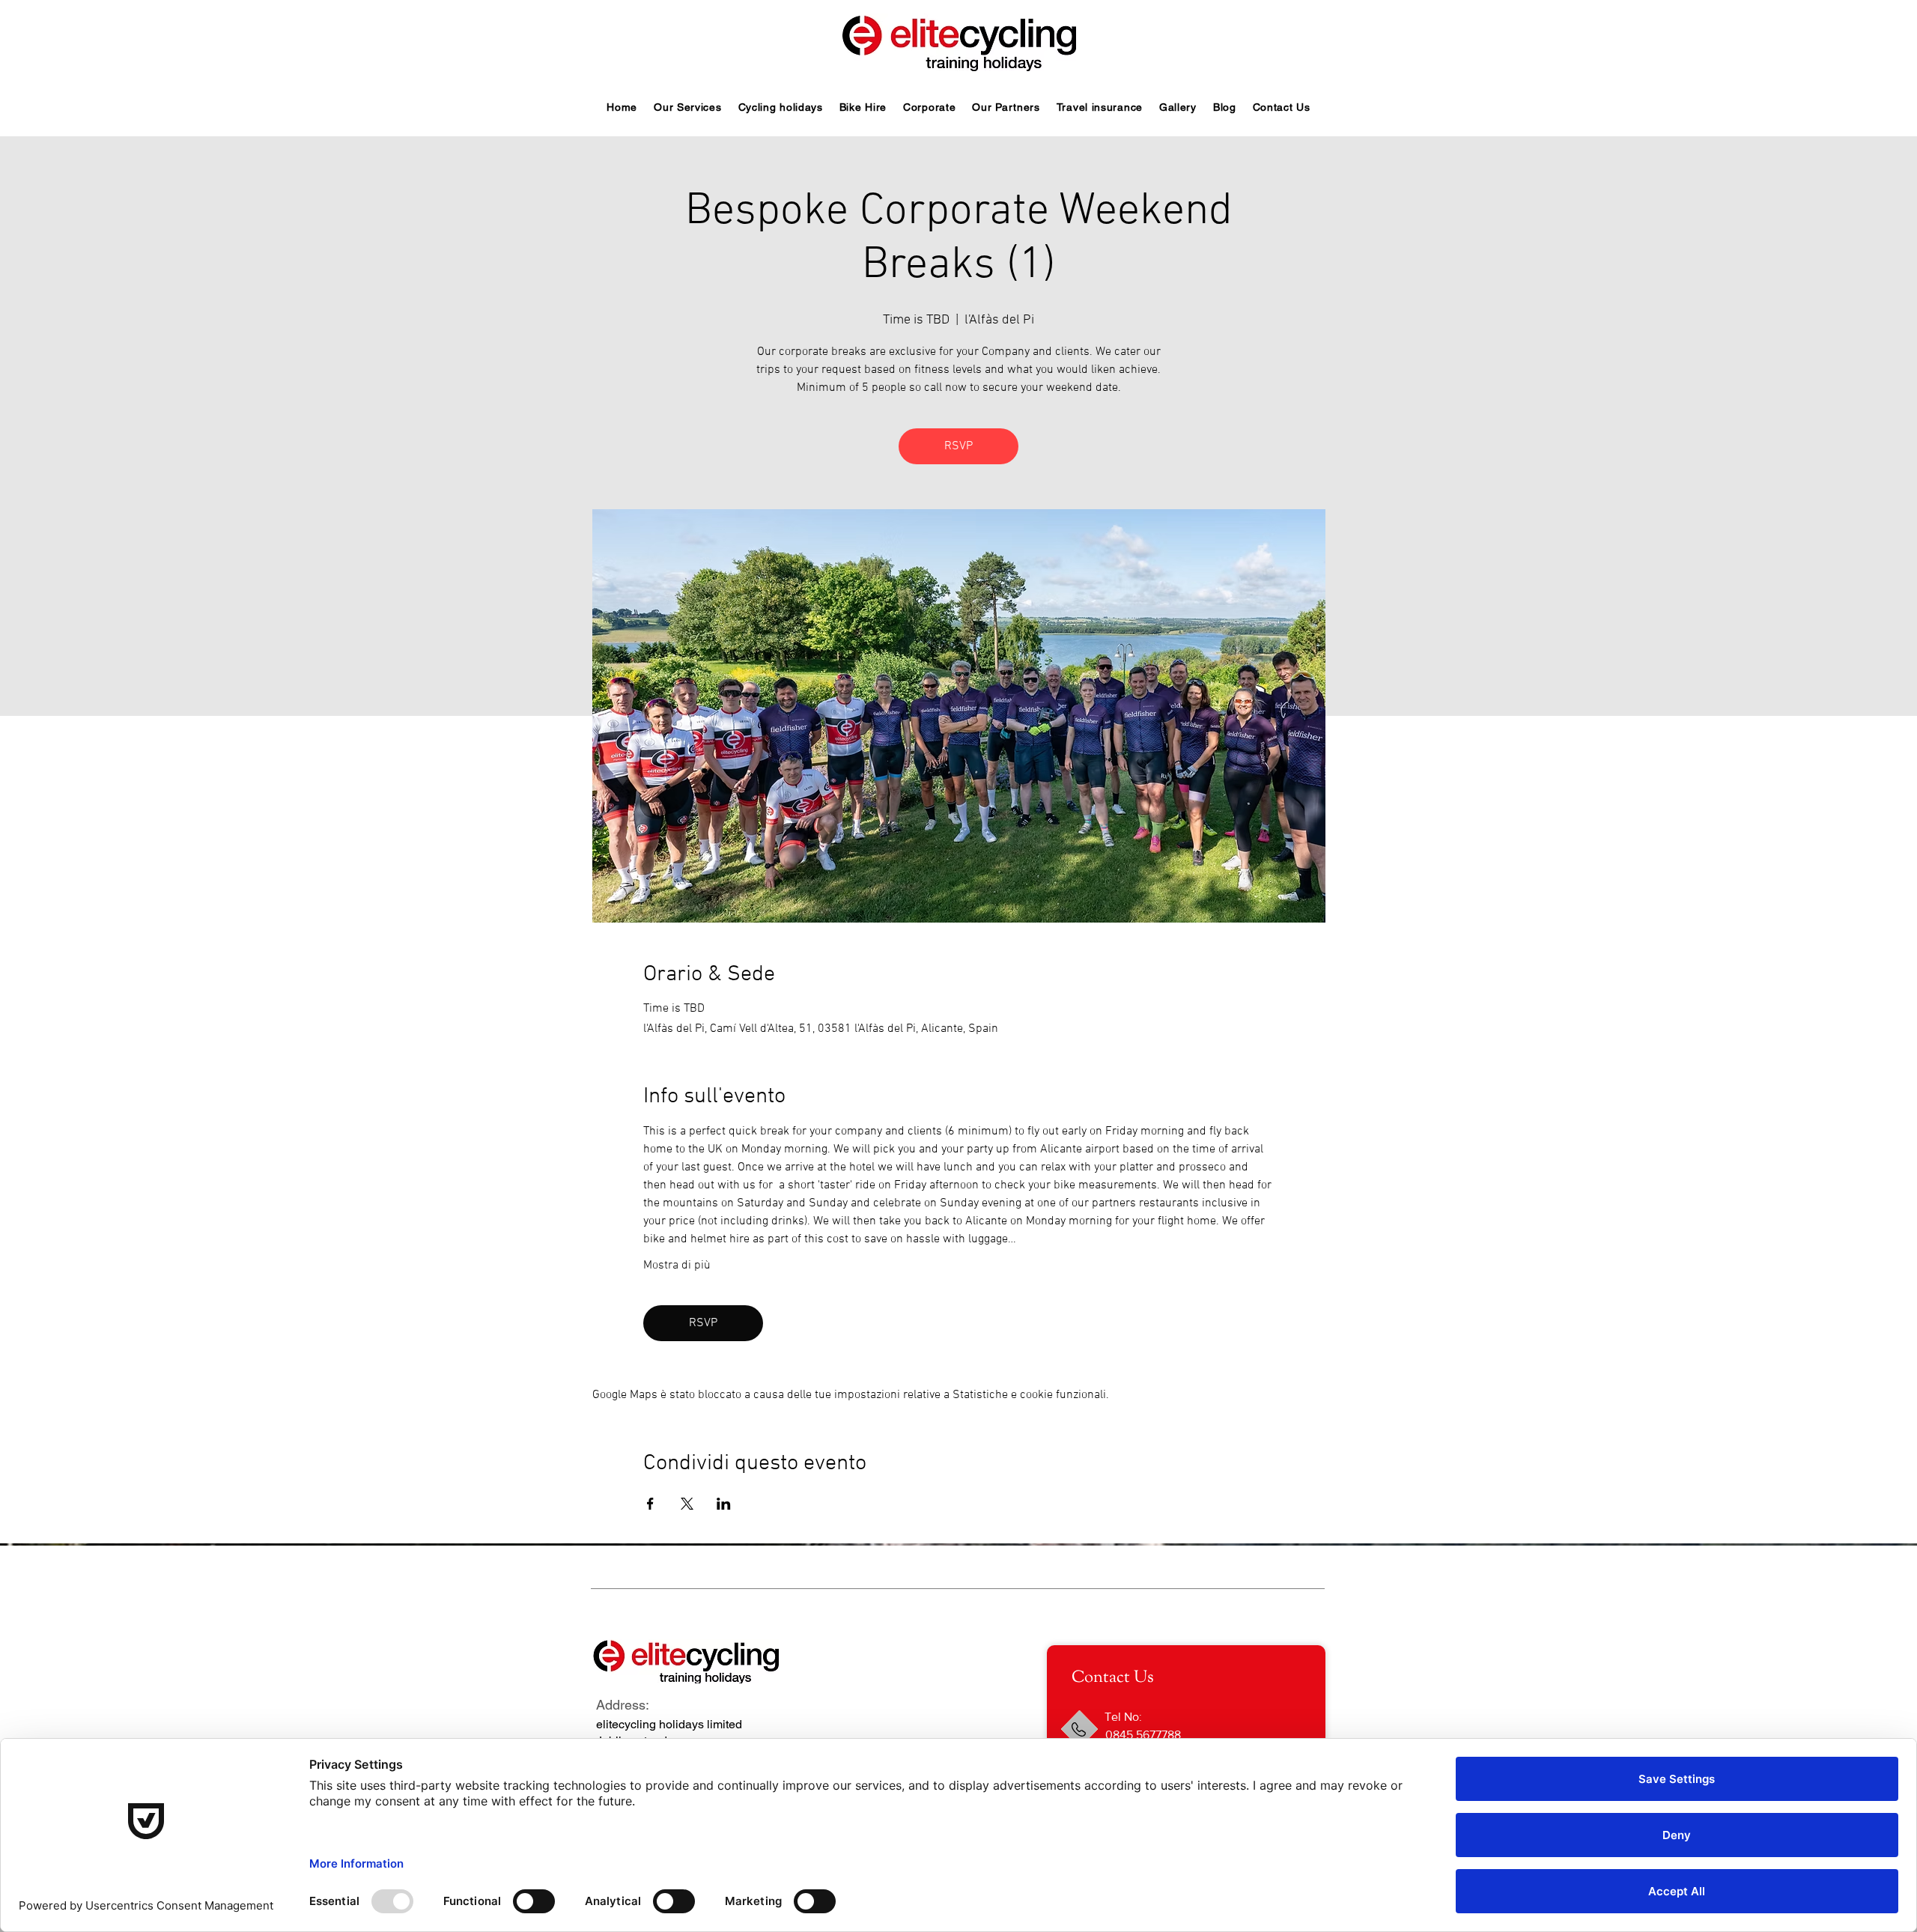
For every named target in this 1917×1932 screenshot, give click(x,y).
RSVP (958, 446)
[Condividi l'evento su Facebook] (650, 1504)
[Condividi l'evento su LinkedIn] (724, 1504)
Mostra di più (677, 1266)
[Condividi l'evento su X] (687, 1504)
